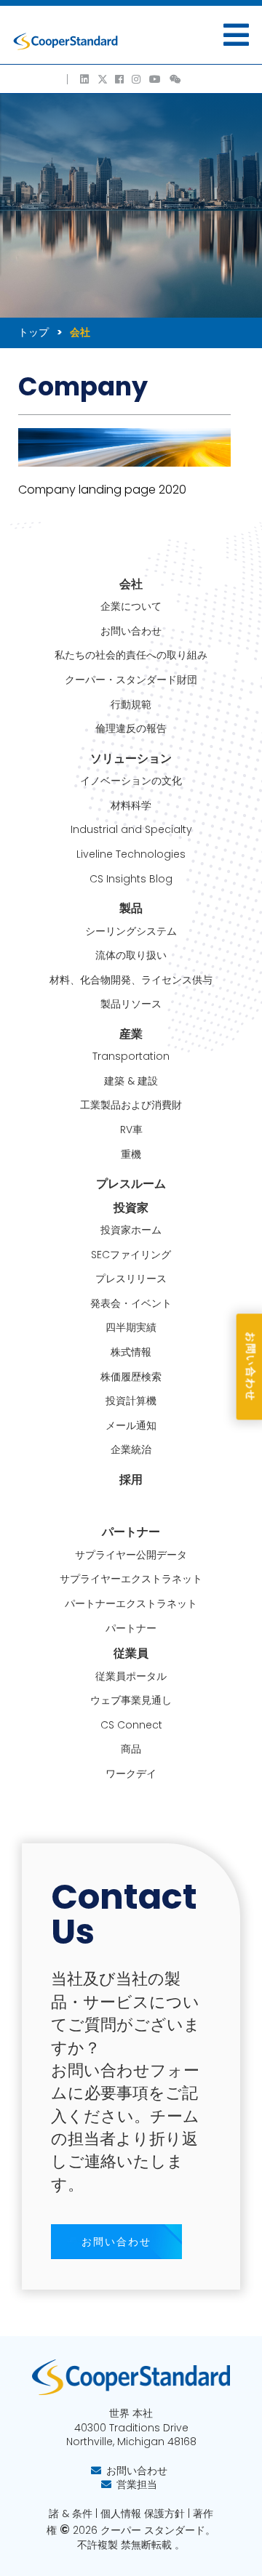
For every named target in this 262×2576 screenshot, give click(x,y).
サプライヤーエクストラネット (131, 1579)
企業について (131, 607)
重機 (131, 1155)
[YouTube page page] (156, 79)
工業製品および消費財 (131, 1105)
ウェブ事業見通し (131, 1700)
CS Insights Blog (131, 879)
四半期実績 (131, 1328)
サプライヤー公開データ (131, 1555)
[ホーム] (65, 41)
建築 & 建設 (131, 1081)
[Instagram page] (137, 79)
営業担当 (137, 2484)
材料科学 (131, 806)
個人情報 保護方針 (143, 2513)
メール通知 (131, 1426)
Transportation (131, 1056)
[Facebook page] (120, 79)
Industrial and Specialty (131, 830)
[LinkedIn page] (85, 79)
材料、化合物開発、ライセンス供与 (131, 980)
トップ (33, 332)
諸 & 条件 (71, 2513)
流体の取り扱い (131, 955)
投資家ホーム (131, 1230)
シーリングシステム (131, 931)
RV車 (131, 1130)
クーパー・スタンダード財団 (131, 680)
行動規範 (131, 705)
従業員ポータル (131, 1677)
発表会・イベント (131, 1304)
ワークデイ (131, 1774)
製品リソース (131, 1004)
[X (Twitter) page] (103, 79)
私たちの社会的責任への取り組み (131, 655)
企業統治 (131, 1450)
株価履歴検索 (131, 1377)
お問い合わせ (131, 631)
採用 (131, 1480)
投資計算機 (131, 1401)
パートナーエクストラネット (131, 1604)
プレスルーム (131, 1184)
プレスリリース (131, 1279)
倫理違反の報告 (131, 729)
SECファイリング (131, 1255)
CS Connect (131, 1725)
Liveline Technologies (131, 854)
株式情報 (131, 1352)
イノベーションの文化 (131, 781)
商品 (131, 1749)
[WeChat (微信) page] (176, 79)
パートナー (131, 1629)
